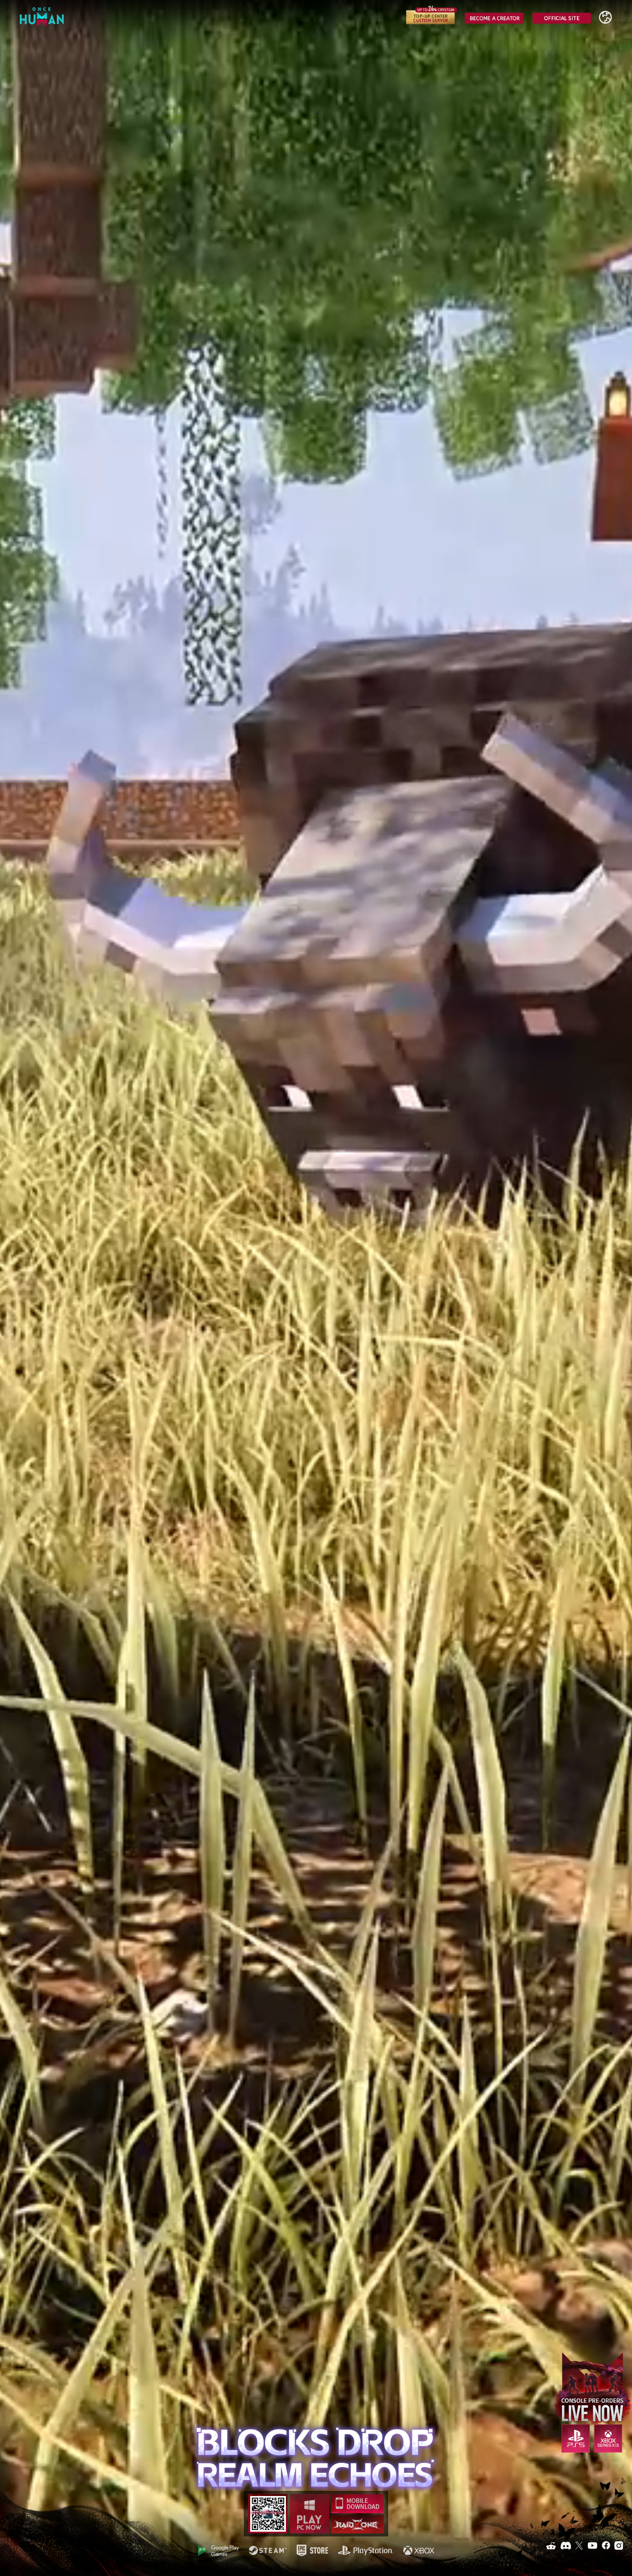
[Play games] (218, 2551)
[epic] (312, 2550)
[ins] (619, 2545)
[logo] (43, 20)
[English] (605, 17)
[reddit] (551, 2545)
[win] (310, 2514)
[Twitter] (579, 2545)
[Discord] (566, 2545)
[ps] (366, 2550)
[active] (576, 2439)
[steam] (268, 2550)
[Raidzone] (357, 2524)
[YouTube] (592, 2545)
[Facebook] (606, 2545)
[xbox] (419, 2550)
